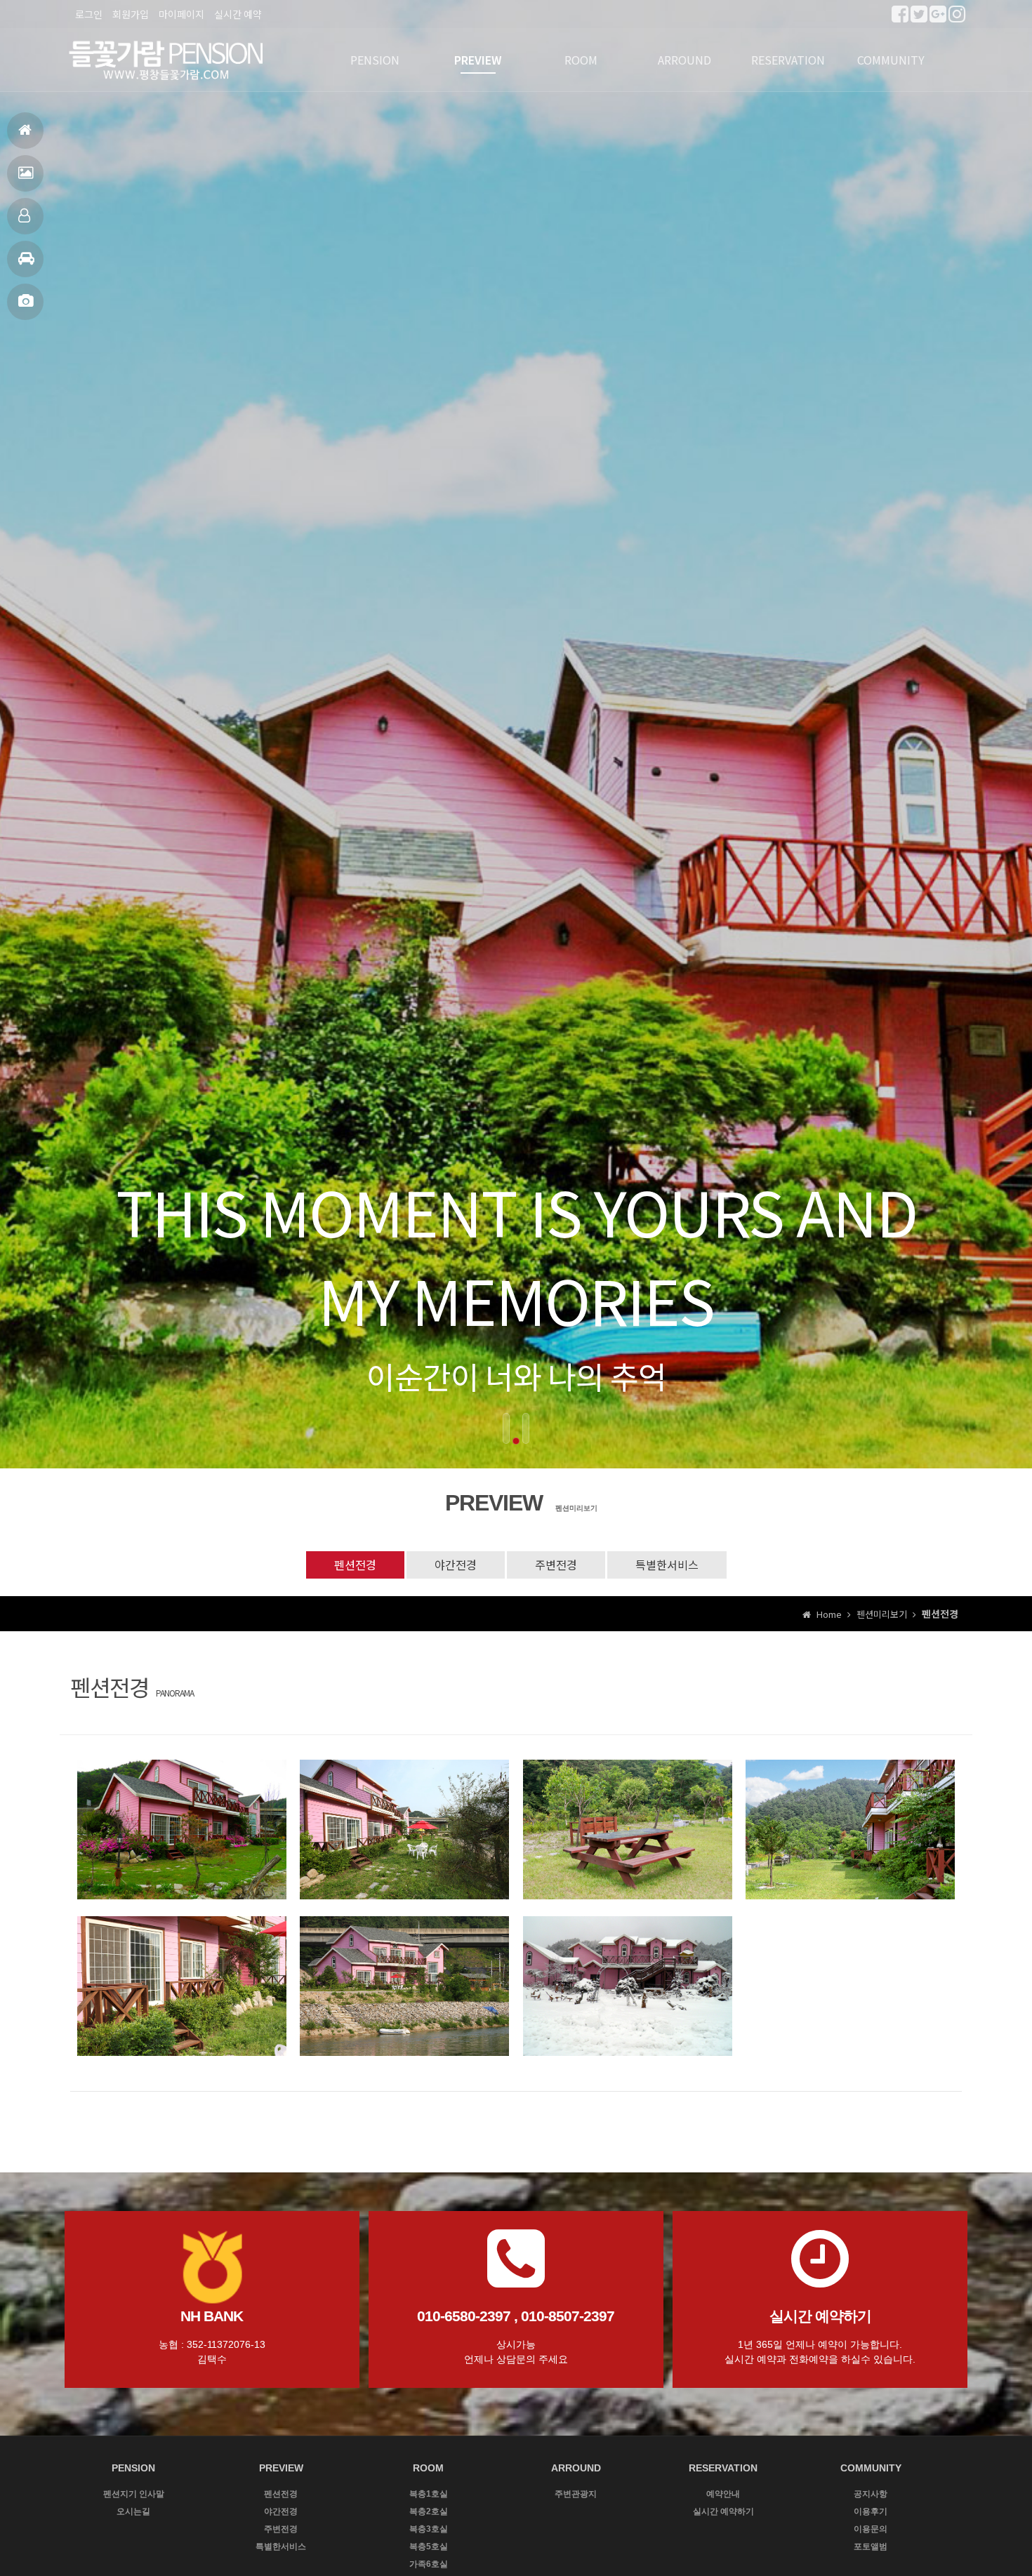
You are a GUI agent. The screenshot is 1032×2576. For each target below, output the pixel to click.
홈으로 (25, 131)
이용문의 (871, 2529)
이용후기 (871, 2511)
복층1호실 (429, 2494)
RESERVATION (788, 60)
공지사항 (871, 2494)
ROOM (581, 60)
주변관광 (25, 259)
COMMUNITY (891, 60)
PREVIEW (478, 60)
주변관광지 (576, 2494)
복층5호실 (429, 2547)
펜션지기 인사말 (134, 2494)
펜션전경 (25, 173)
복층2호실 (429, 2511)
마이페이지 (181, 14)
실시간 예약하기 (723, 2511)
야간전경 (456, 1565)
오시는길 (133, 2511)
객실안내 (25, 216)
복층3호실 (429, 2529)
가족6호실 (429, 2564)
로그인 (89, 14)
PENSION (375, 60)
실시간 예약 (238, 14)
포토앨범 (25, 302)
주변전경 (556, 1565)
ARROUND (684, 60)
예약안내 (723, 2494)
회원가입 (131, 14)
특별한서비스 (667, 1565)
